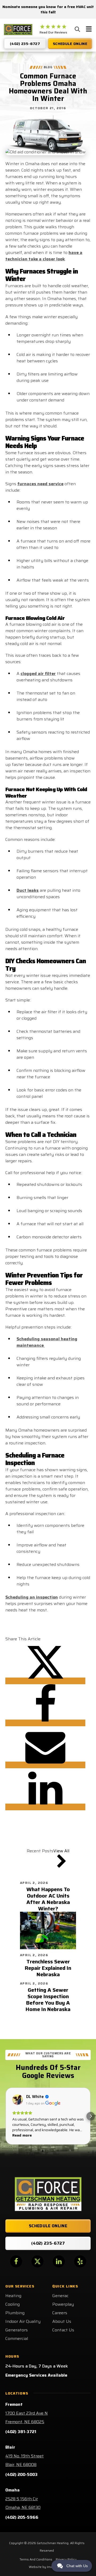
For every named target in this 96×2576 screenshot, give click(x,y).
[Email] (45, 1765)
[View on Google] (18, 2100)
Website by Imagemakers (48, 2567)
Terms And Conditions (36, 2559)
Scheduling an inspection (32, 1597)
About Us (62, 2321)
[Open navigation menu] (89, 30)
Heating (13, 2296)
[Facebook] (45, 1723)
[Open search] (77, 29)
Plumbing (15, 2313)
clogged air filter (38, 674)
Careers (60, 2313)
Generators (17, 2330)
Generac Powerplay (63, 2300)
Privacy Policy (66, 2559)
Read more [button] (22, 2135)
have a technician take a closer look (44, 256)
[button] (5, 2116)
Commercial (17, 2338)
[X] (45, 1681)
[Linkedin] (45, 1807)
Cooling (13, 2304)
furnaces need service (40, 484)
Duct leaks (28, 890)
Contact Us (63, 2330)
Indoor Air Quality (23, 2321)
